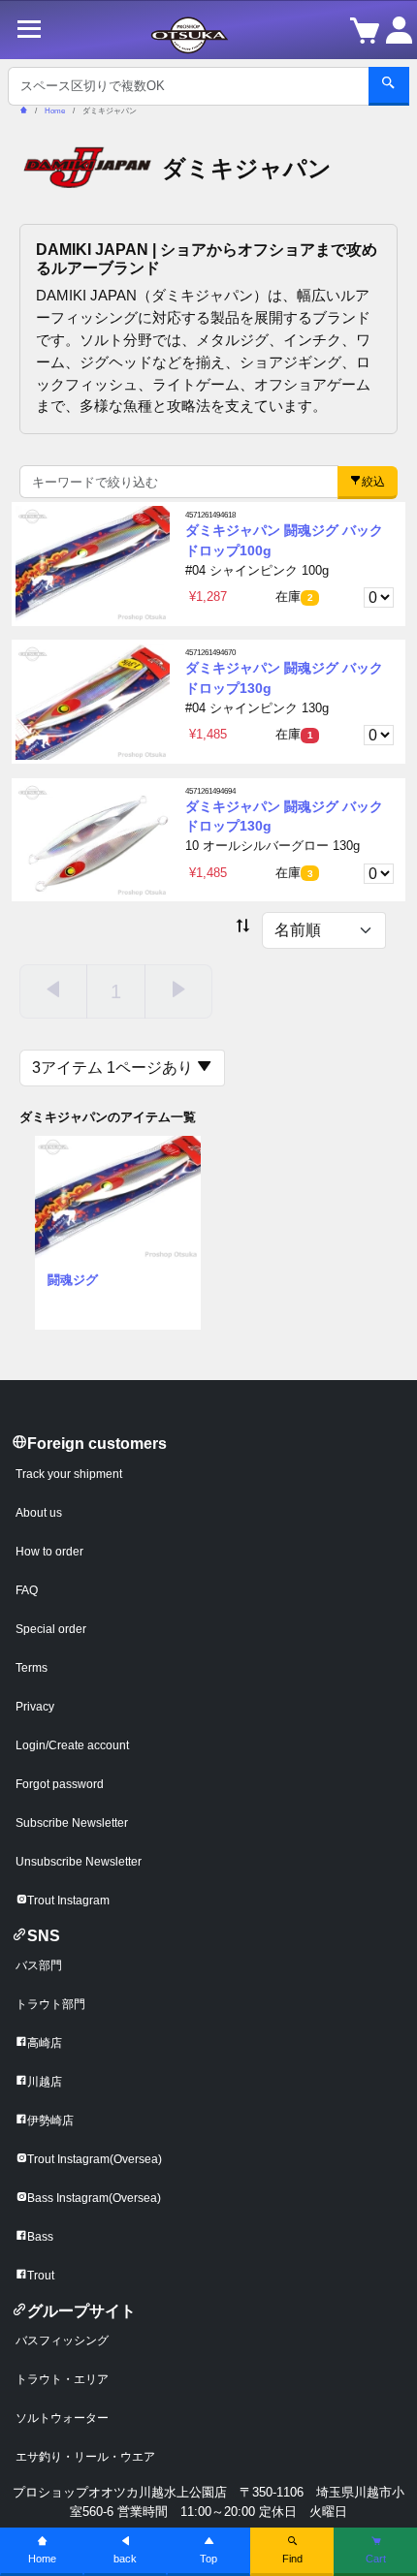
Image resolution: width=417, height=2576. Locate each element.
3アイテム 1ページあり (114, 1068)
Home (42, 2559)
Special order (51, 1629)
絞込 (373, 482)
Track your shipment (69, 1474)
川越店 (45, 2082)
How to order (49, 1552)
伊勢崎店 (50, 2120)
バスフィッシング (62, 2340)
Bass (40, 2237)
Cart (376, 2559)
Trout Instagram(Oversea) (95, 2159)
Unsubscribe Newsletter (79, 1862)
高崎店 (45, 2043)
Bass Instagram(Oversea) (94, 2198)
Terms (32, 1668)
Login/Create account (72, 1745)
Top (208, 2559)
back (125, 2559)
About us (39, 1513)
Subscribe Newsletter (72, 1823)
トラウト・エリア (62, 2379)
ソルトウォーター (62, 2418)
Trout (41, 2276)
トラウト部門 (50, 2004)
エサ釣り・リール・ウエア (85, 2457)
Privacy (35, 1707)
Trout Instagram (68, 1901)
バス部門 (39, 1965)
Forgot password (60, 1784)
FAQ (27, 1590)
